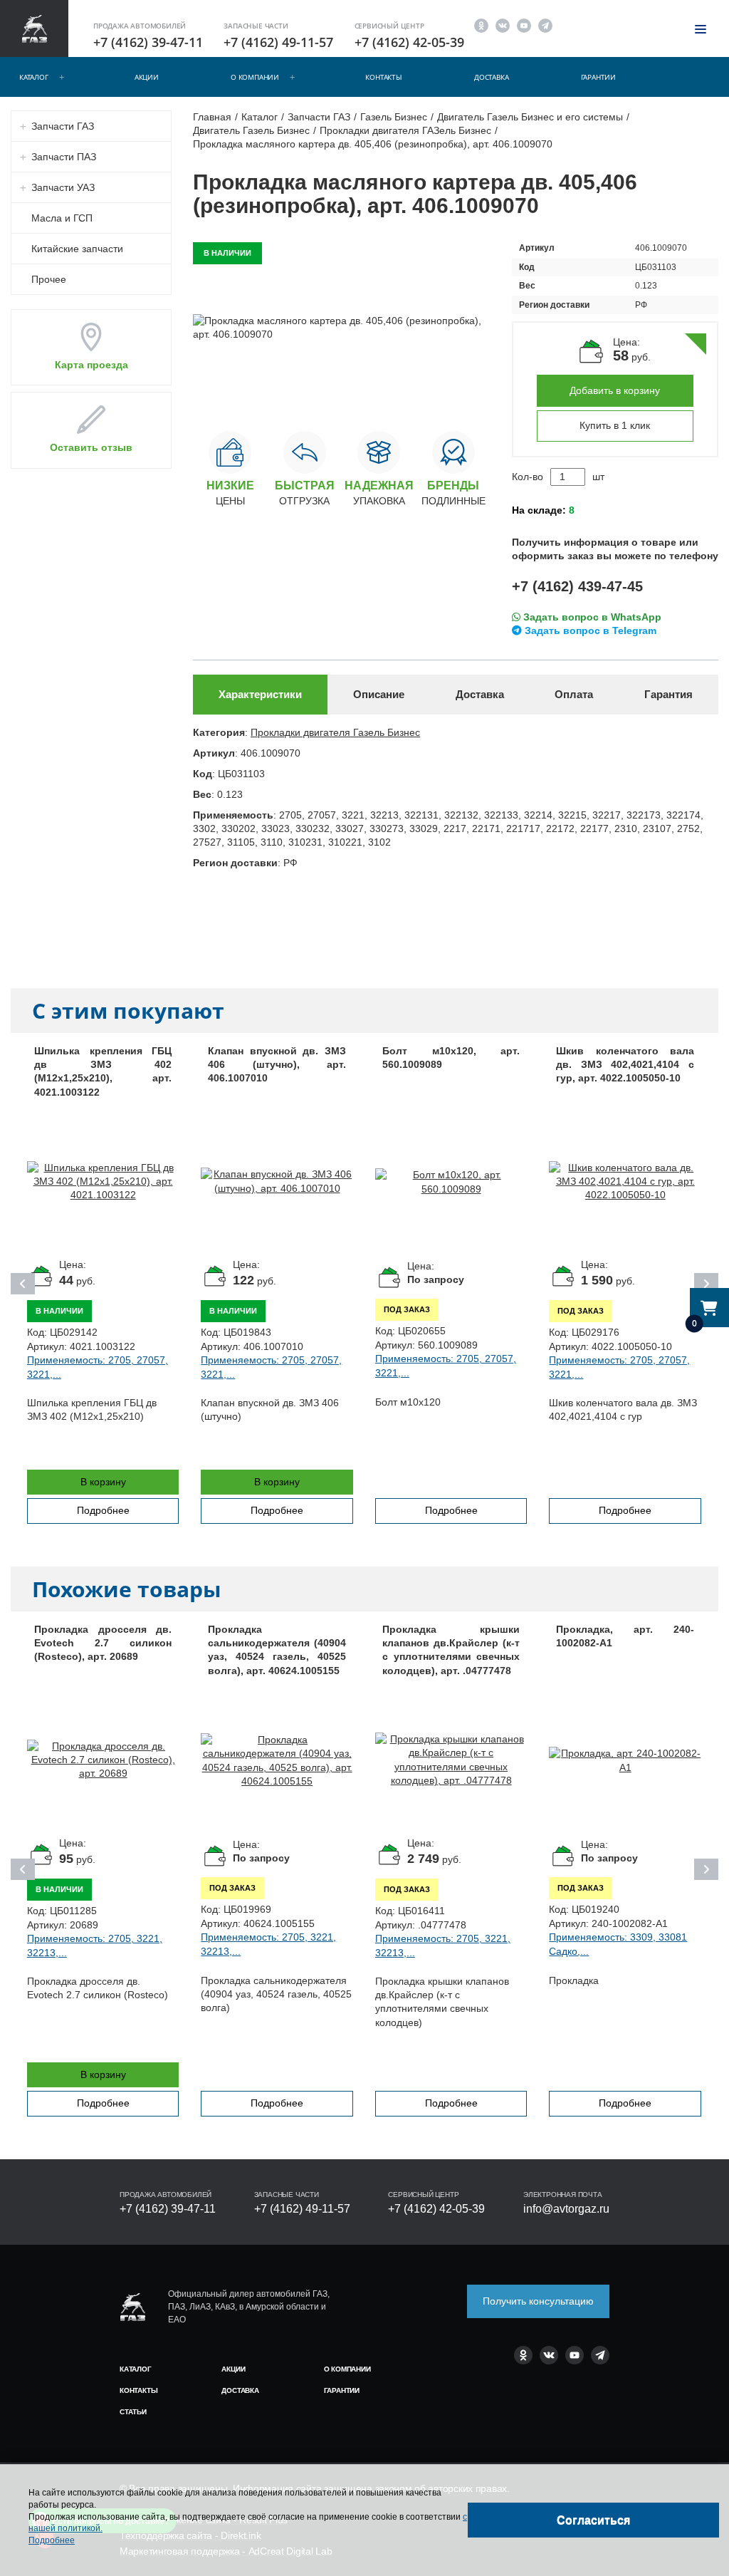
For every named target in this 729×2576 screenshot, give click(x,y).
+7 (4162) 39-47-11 (148, 42)
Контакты (383, 77)
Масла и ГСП (62, 218)
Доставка (491, 77)
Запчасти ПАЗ (64, 157)
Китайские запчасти (77, 249)
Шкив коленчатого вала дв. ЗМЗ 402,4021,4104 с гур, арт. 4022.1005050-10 (625, 1065)
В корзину (103, 1482)
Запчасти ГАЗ (63, 126)
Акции (147, 77)
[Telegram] (545, 25)
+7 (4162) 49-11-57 (278, 42)
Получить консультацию (538, 2301)
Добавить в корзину (615, 390)
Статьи (133, 2412)
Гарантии (598, 77)
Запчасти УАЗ (63, 187)
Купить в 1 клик (615, 425)
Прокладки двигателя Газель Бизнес (335, 732)
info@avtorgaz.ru (566, 2209)
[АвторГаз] (132, 2307)
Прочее (49, 279)
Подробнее (103, 1510)
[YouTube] (524, 25)
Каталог (34, 77)
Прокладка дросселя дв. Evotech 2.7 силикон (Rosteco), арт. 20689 (103, 1643)
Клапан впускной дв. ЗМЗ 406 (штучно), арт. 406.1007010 (277, 1065)
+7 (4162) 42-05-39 (409, 42)
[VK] (503, 25)
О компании (255, 77)
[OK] (481, 25)
